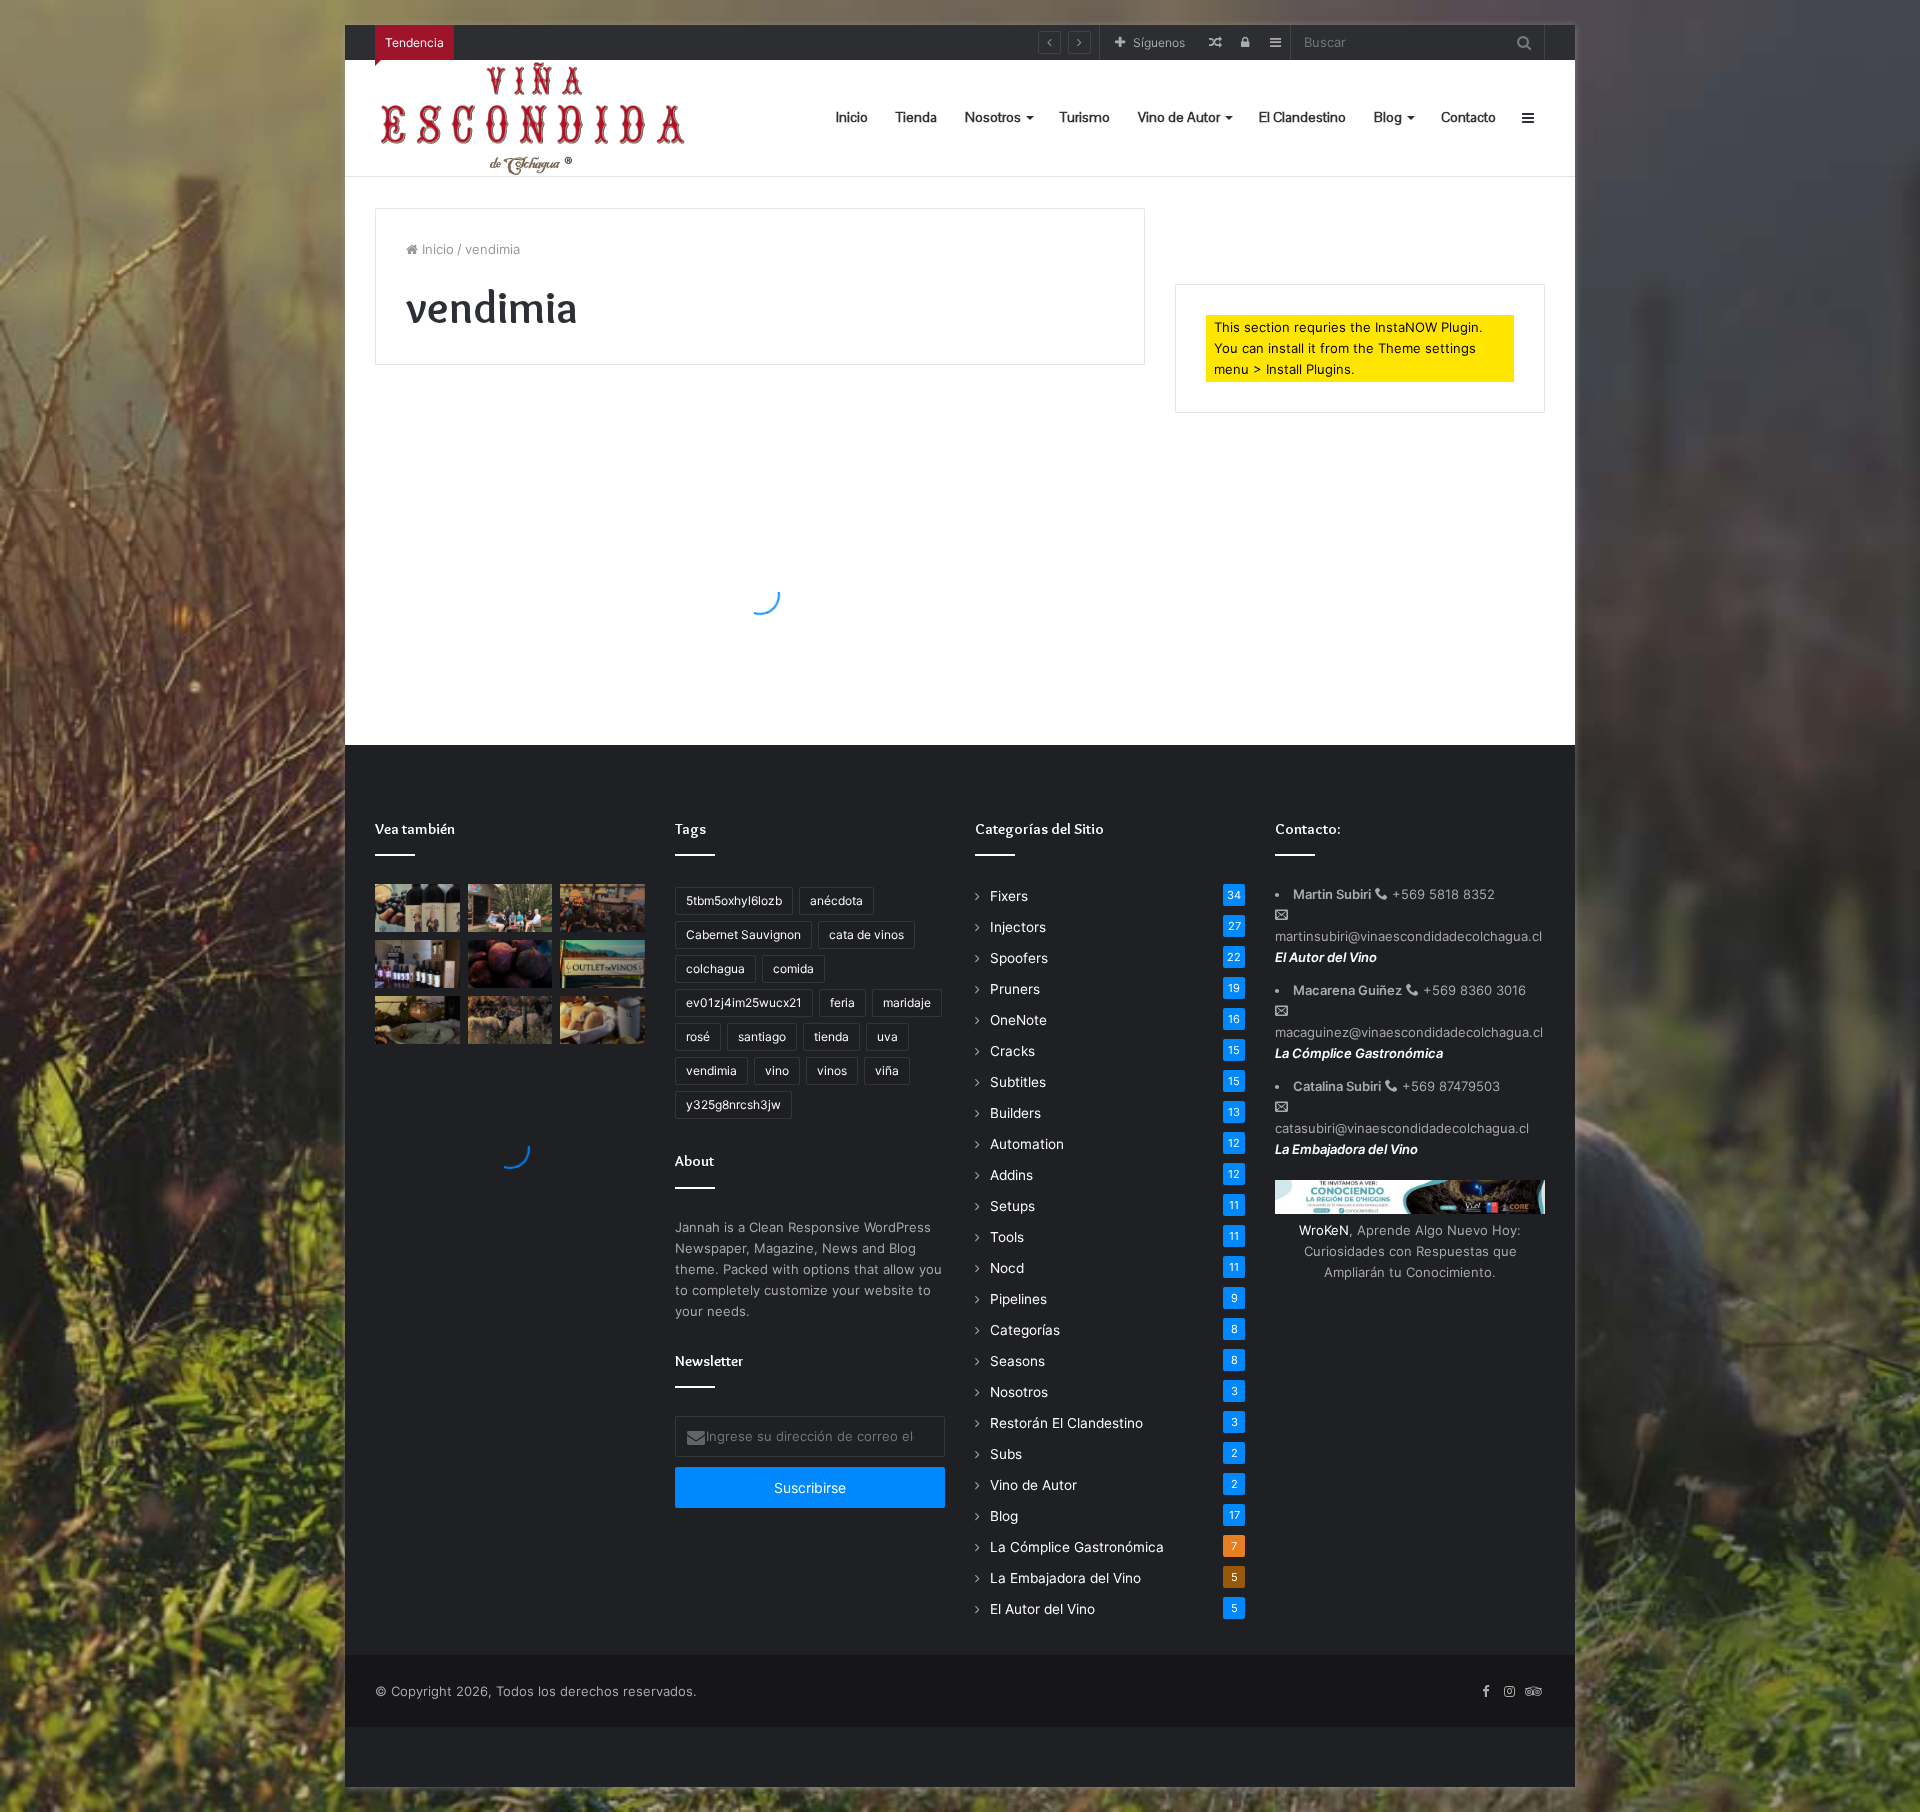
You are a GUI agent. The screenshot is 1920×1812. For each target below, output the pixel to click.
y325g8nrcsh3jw (733, 1104)
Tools (1007, 1237)
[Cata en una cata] (602, 908)
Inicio (852, 117)
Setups (1012, 1206)
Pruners (1015, 989)
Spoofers (1019, 958)
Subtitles (1018, 1082)
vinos (832, 1070)
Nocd (1007, 1268)
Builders (1015, 1113)
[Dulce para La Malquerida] (417, 1020)
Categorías (1025, 1330)
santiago (762, 1036)
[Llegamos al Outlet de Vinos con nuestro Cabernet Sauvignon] (602, 964)
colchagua (715, 968)
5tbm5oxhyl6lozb (734, 900)
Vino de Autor (1179, 117)
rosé (698, 1036)
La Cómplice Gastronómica (1077, 1547)
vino (777, 1070)
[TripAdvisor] (1533, 1692)
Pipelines (1018, 1299)
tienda (831, 1036)
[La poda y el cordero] (510, 1020)
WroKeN (1324, 1230)
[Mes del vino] (510, 908)
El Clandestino (1302, 117)
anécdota (836, 900)
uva (887, 1036)
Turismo (1085, 117)
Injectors (1018, 927)
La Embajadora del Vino (474, 436)
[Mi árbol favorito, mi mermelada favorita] (510, 964)
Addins (1011, 1175)
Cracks (1012, 1051)
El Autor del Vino (1042, 1609)
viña (887, 1070)
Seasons (1017, 1361)
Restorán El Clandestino (1066, 1423)
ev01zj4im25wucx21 (744, 1002)
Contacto (1468, 117)
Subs (1006, 1454)
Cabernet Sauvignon (743, 934)
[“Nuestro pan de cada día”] (602, 1020)
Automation (1027, 1144)
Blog (1388, 117)
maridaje (907, 1002)
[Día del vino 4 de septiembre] (417, 964)
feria (842, 1002)
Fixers (1009, 896)
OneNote (1018, 1020)
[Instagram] (1509, 1692)
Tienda (916, 117)
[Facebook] (1485, 1692)
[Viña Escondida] (535, 118)
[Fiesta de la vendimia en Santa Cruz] (417, 908)
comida (793, 968)
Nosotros (993, 117)
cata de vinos (866, 934)
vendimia (711, 1070)
